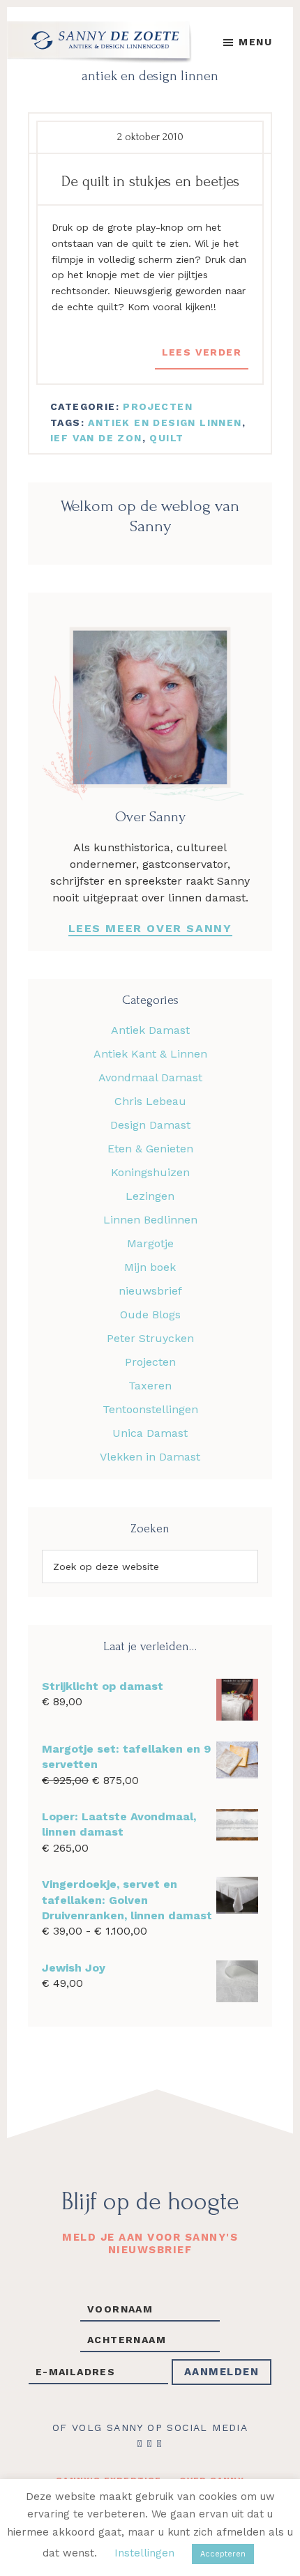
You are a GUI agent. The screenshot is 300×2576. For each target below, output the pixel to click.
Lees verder (202, 352)
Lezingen (150, 1196)
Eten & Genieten (150, 1149)
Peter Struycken (150, 1338)
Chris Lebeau (150, 1101)
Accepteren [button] (223, 2554)
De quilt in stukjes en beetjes (150, 181)
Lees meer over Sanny (150, 928)
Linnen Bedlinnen (150, 1220)
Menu (255, 42)
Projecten (158, 406)
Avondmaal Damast (150, 1077)
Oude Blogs (150, 1314)
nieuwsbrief (150, 1291)
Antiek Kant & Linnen (150, 1054)
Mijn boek (150, 1267)
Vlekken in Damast (150, 1457)
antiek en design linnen (165, 422)
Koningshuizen (150, 1172)
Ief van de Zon (96, 438)
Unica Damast (150, 1433)
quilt (166, 438)
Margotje (150, 1243)
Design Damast (150, 1125)
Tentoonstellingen (150, 1409)
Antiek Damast (150, 1030)
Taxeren (150, 1386)
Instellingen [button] (144, 2553)
